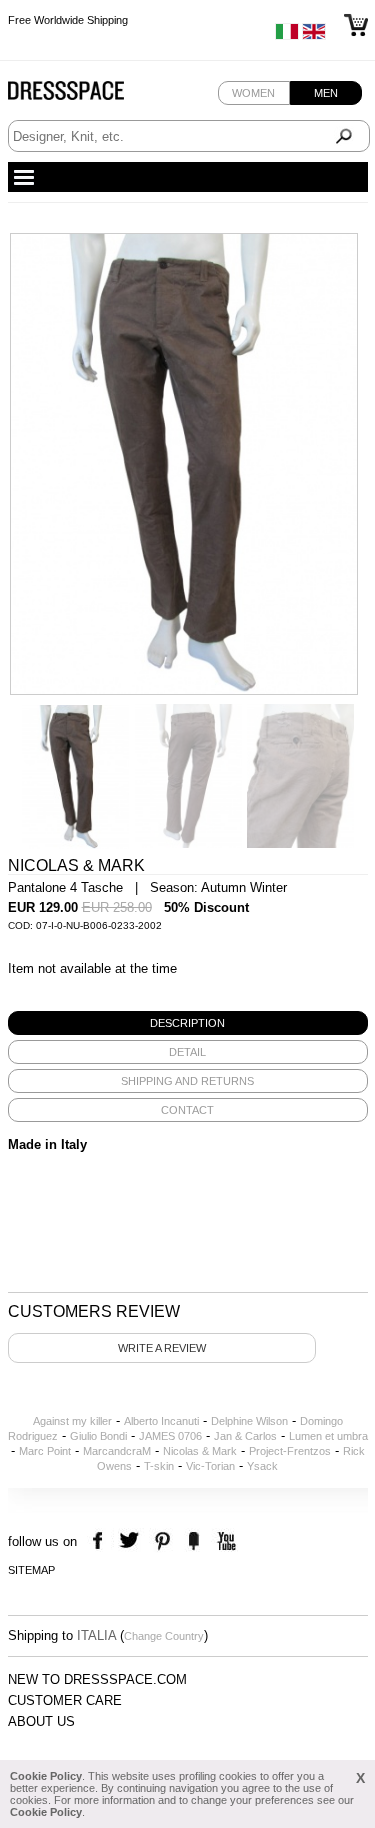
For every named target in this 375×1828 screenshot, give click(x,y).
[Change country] (287, 36)
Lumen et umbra (328, 1436)
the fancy (193, 1541)
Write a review (162, 1348)
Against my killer (72, 1421)
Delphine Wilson (249, 1421)
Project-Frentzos (290, 1451)
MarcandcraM (117, 1451)
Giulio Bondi (98, 1436)
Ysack (262, 1466)
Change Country (164, 1636)
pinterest (162, 1541)
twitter (131, 1541)
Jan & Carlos (245, 1436)
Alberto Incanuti (161, 1421)
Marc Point (45, 1451)
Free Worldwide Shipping (68, 20)
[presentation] (188, 1023)
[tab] (188, 1023)
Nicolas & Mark (200, 1451)
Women (253, 93)
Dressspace (85, 95)
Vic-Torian (210, 1466)
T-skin (159, 1466)
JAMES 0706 (170, 1436)
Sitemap (31, 1570)
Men (326, 93)
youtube (224, 1541)
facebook (100, 1541)
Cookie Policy (46, 1776)
